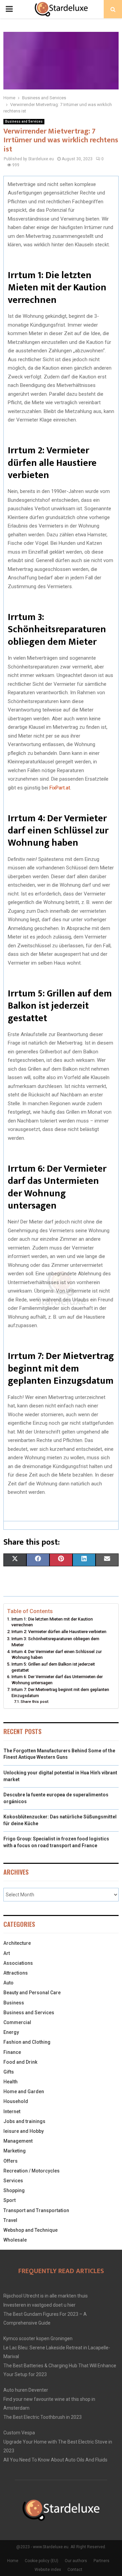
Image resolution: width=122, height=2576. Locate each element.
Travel (10, 2220)
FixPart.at (60, 788)
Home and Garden (24, 2091)
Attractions (16, 1973)
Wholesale (15, 2240)
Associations (18, 1963)
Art (7, 1953)
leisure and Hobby (24, 2131)
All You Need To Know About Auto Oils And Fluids (55, 2460)
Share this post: (35, 1702)
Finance (12, 2052)
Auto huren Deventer (26, 2390)
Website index (48, 2570)
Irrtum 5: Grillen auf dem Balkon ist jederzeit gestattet (53, 1667)
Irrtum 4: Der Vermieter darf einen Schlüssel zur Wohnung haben (57, 1655)
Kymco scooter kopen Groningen (38, 2338)
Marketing (15, 2151)
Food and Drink (20, 2062)
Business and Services (24, 121)
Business (14, 2003)
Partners (101, 2561)
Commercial (17, 2022)
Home (13, 2561)
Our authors (76, 2561)
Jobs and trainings (24, 2121)
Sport (9, 2200)
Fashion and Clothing (27, 2042)
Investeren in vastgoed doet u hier (39, 2305)
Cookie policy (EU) (42, 2561)
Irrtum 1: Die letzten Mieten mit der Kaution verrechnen (52, 1622)
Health (11, 2082)
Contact (75, 2570)
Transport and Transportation (36, 2210)
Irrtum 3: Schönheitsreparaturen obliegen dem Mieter (55, 1642)
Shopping (14, 2190)
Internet (12, 2111)
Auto (8, 1983)
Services (13, 2181)
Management (18, 2141)
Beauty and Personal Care (32, 1993)
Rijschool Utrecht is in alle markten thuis (46, 2296)
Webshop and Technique (30, 2230)
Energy (11, 2032)
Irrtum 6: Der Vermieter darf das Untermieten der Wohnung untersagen (57, 1680)
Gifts (9, 2072)
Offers (11, 2161)
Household (16, 2101)
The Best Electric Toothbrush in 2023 (43, 2417)
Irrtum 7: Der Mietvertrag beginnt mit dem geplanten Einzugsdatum (60, 1693)
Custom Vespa (19, 2433)
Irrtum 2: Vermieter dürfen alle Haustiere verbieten (59, 1632)
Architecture (17, 1943)
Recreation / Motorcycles (32, 2171)
